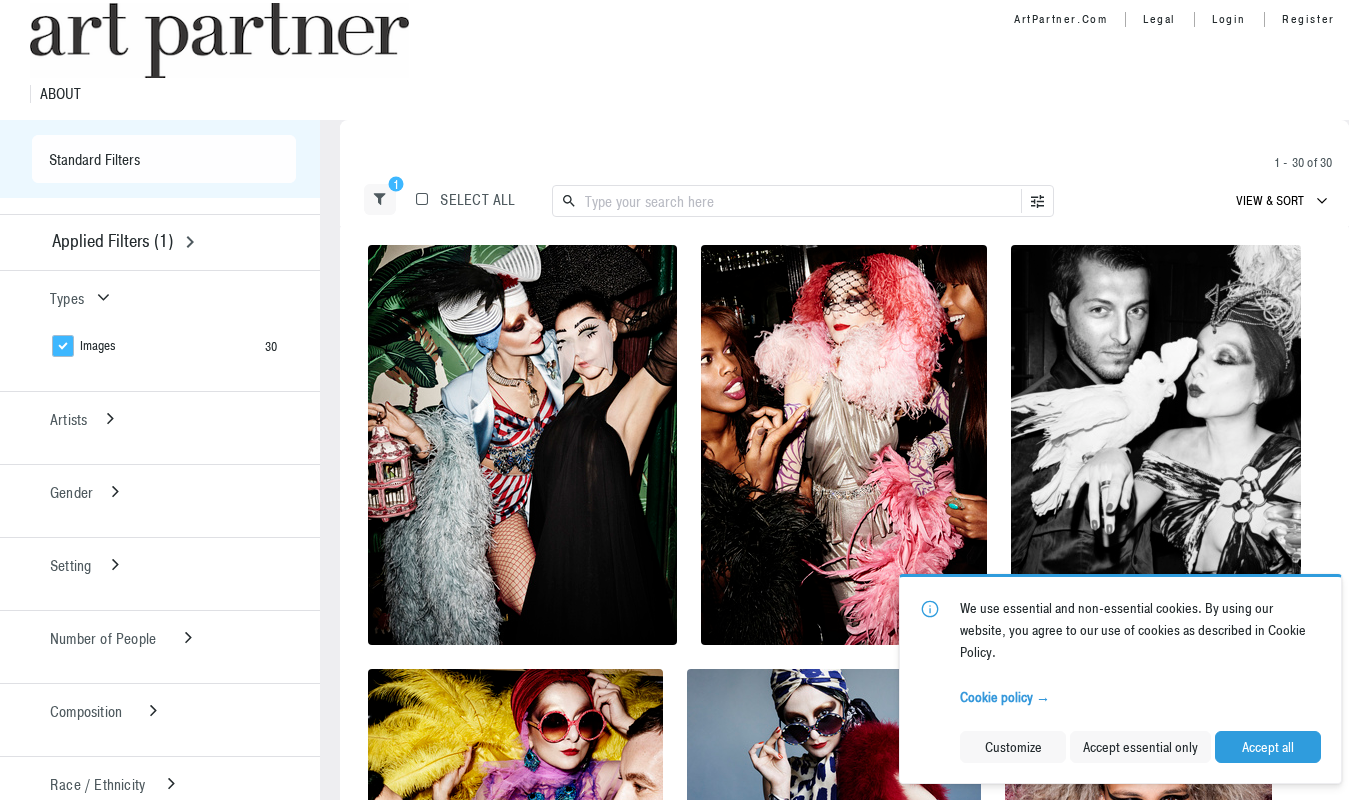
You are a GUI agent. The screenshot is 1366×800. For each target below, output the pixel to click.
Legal (1159, 19)
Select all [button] (477, 199)
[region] (522, 445)
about (60, 94)
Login (1229, 19)
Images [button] (98, 345)
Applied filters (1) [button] (112, 240)
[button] (380, 199)
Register (1308, 19)
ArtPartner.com (1060, 19)
